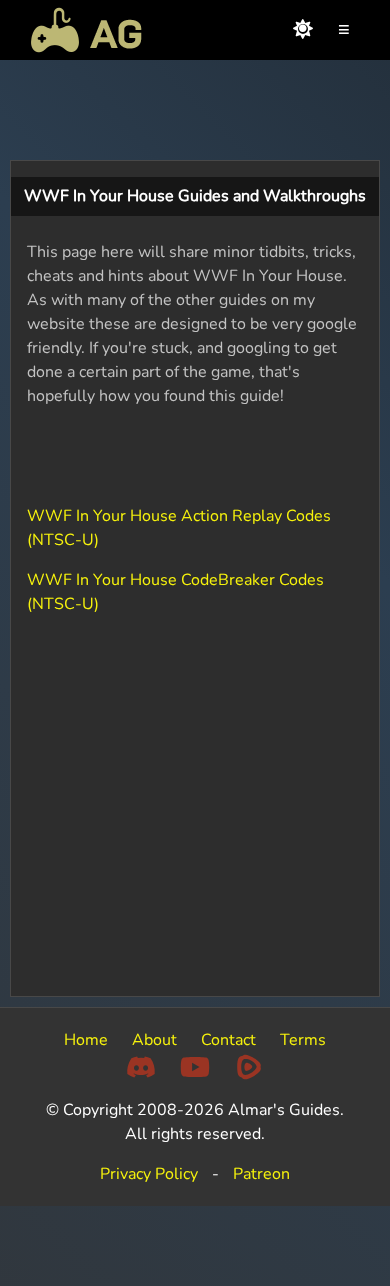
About (154, 1040)
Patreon (261, 1174)
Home (86, 1040)
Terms (303, 1040)
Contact (228, 1040)
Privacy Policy (149, 1174)
